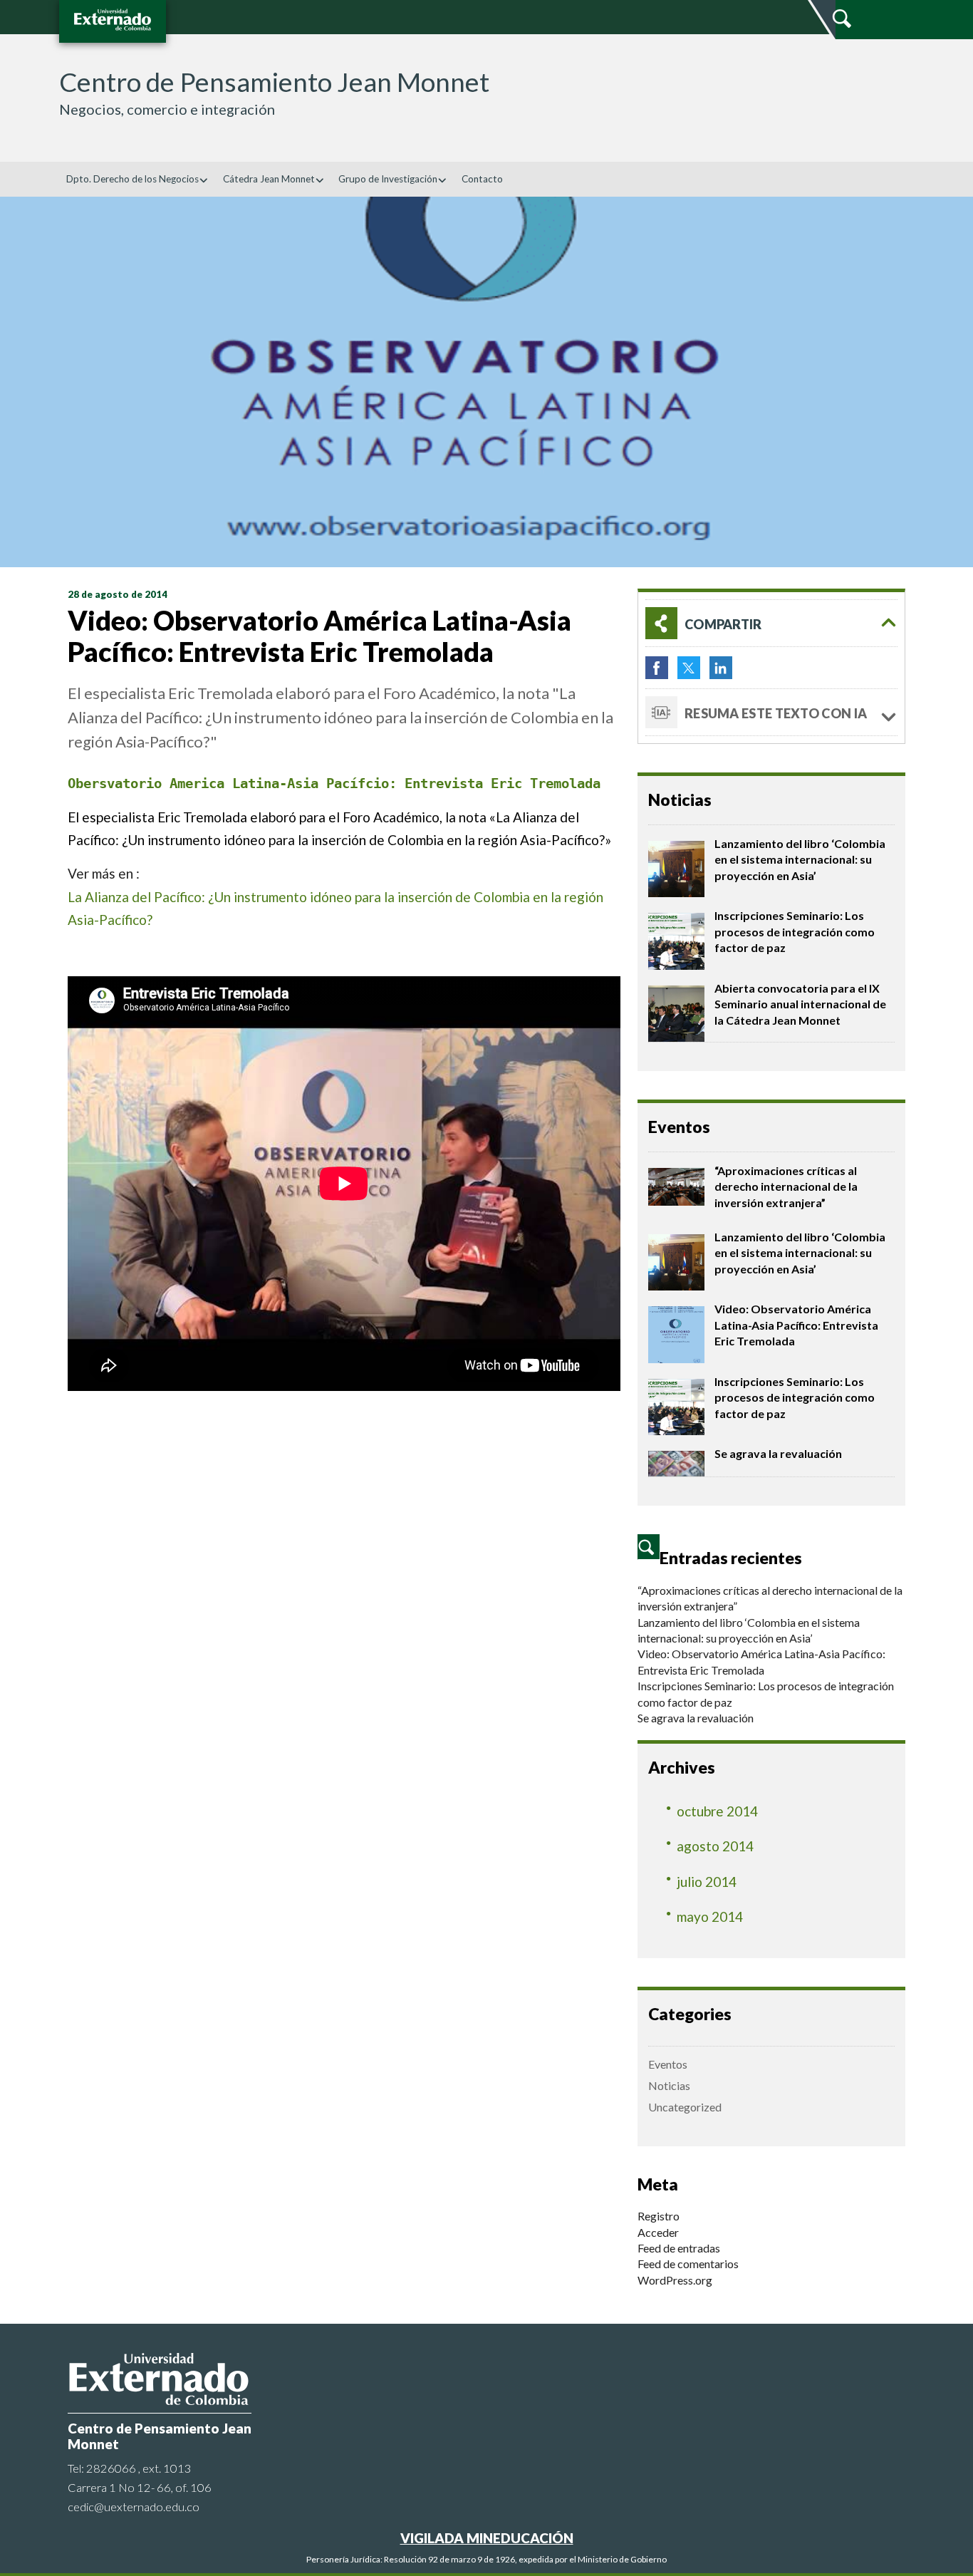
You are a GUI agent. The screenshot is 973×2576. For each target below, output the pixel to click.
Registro (659, 2216)
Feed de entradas (679, 2248)
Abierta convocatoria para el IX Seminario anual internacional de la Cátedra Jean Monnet (800, 1004)
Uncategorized (685, 2107)
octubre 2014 (717, 1811)
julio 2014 (707, 1882)
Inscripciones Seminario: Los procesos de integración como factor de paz (795, 931)
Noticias (669, 2085)
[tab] (771, 623)
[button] (771, 623)
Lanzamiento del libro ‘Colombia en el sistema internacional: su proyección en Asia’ (800, 859)
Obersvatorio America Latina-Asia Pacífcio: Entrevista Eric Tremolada (338, 783)
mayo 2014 (710, 1917)
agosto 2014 (715, 1846)
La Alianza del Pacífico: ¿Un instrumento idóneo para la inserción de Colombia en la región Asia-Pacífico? (335, 908)
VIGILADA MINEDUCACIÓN (487, 2538)
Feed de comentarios (688, 2264)
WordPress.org (675, 2280)
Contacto (482, 179)
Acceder (658, 2232)
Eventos (668, 2064)
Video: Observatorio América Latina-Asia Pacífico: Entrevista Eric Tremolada (796, 1325)
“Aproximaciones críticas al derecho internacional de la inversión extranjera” (786, 1186)
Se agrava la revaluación (778, 1453)
